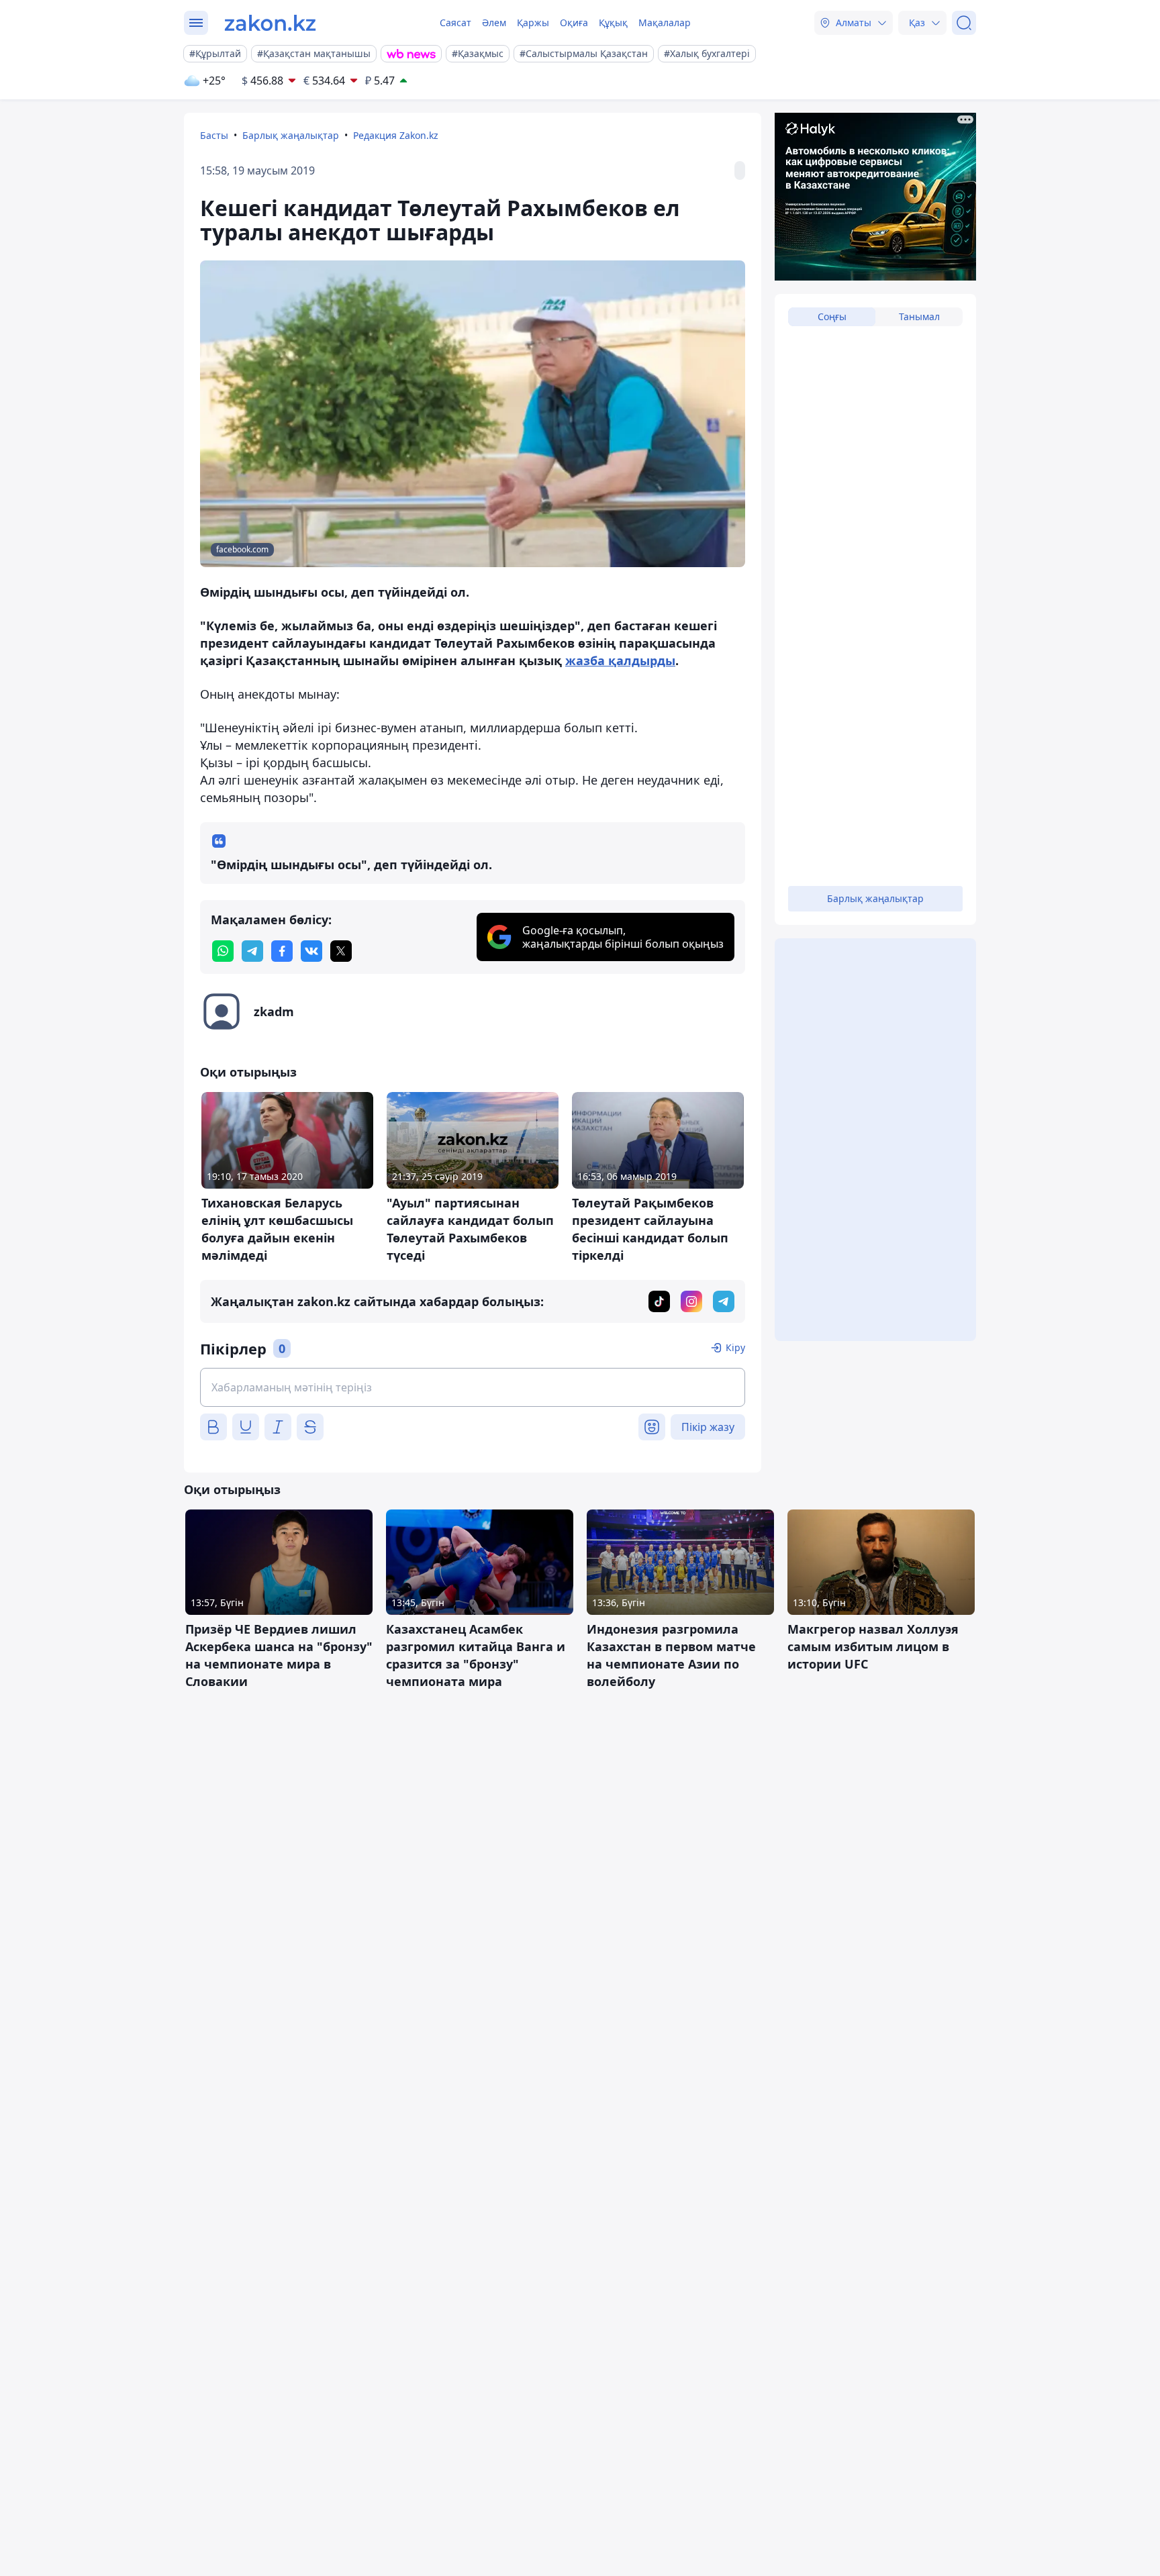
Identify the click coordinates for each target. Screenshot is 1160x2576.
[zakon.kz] (270, 23)
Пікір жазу (708, 1427)
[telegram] (252, 951)
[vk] (311, 951)
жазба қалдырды (620, 660)
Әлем (494, 22)
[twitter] (341, 951)
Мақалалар (665, 22)
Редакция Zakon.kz (396, 135)
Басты (214, 135)
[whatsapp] (223, 951)
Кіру (735, 1347)
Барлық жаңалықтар (291, 135)
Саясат (455, 22)
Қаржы (533, 22)
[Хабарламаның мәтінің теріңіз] (473, 1387)
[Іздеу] (964, 23)
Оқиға (574, 22)
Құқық (613, 22)
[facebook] (282, 951)
